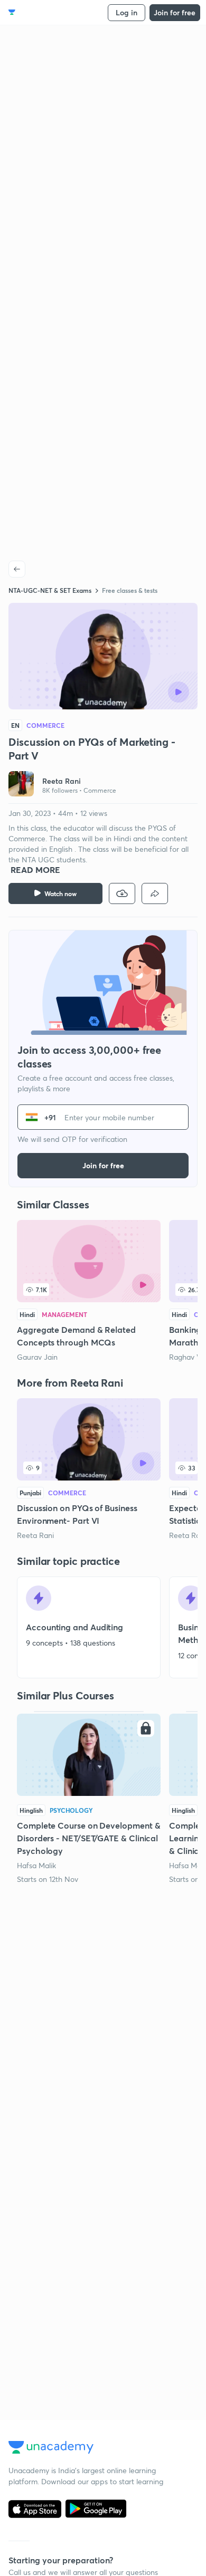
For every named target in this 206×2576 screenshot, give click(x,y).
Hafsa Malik (36, 1865)
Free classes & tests (130, 590)
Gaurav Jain (37, 1357)
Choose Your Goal (55, 12)
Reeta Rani (35, 1535)
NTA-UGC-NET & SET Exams (50, 590)
